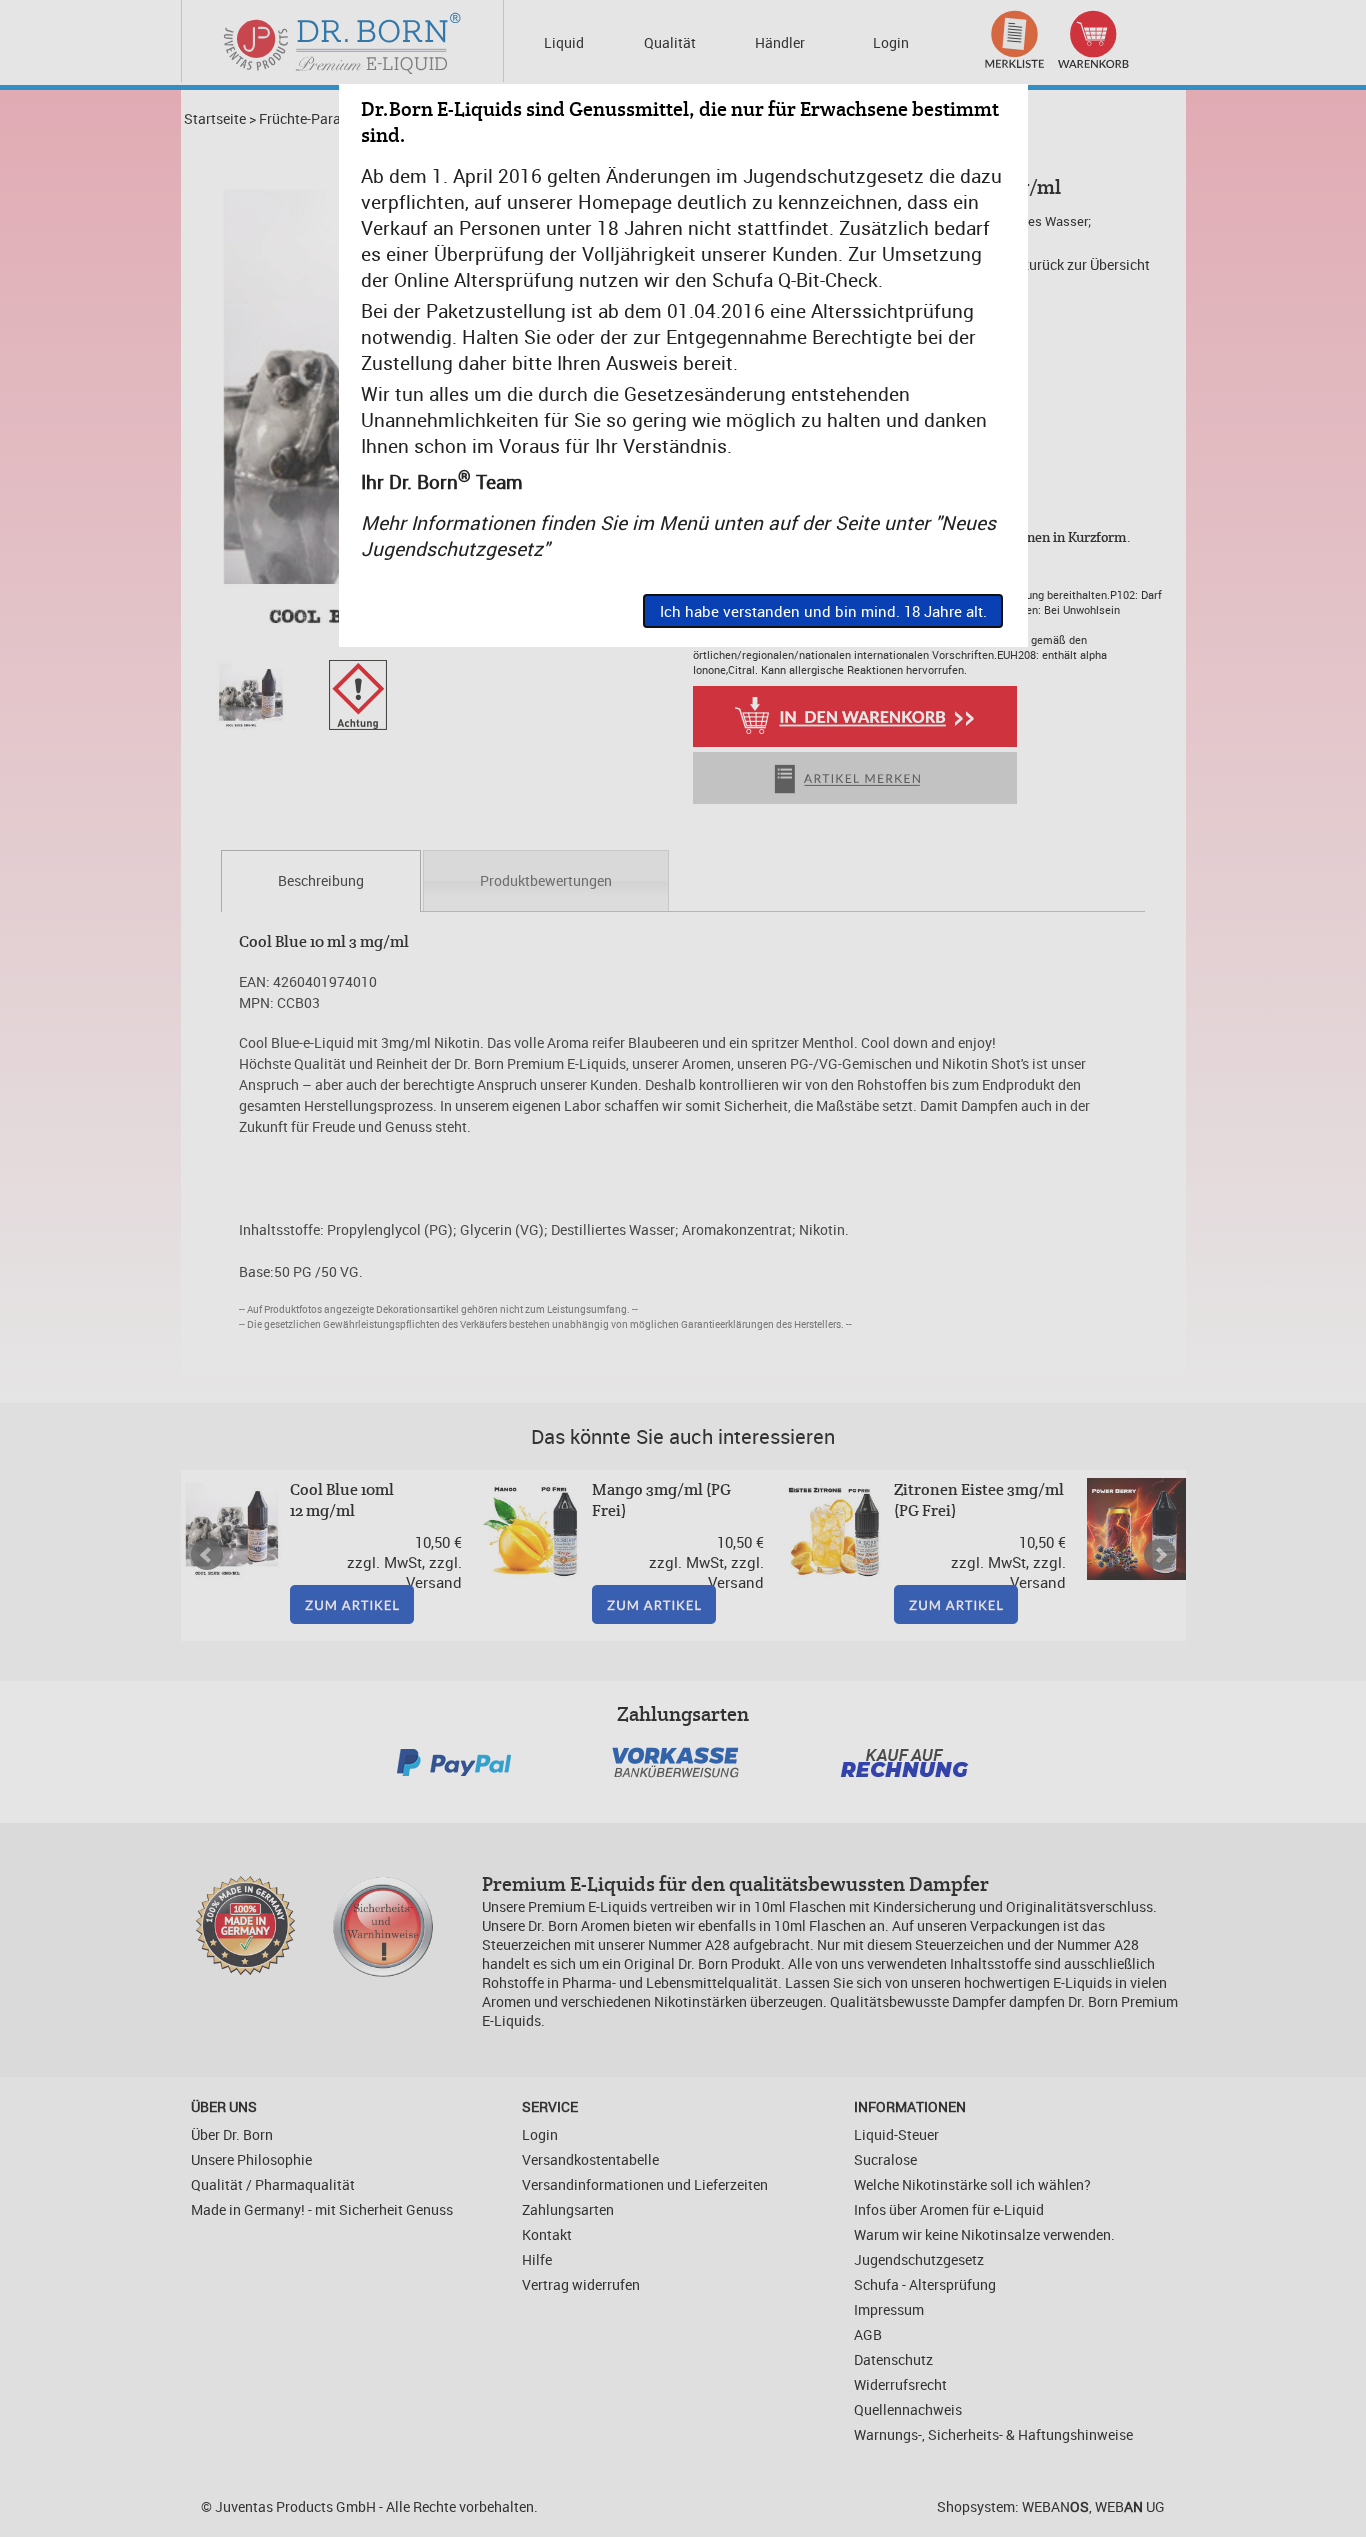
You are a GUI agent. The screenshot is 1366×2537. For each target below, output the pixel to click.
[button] (823, 611)
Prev (207, 1555)
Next (1160, 1555)
